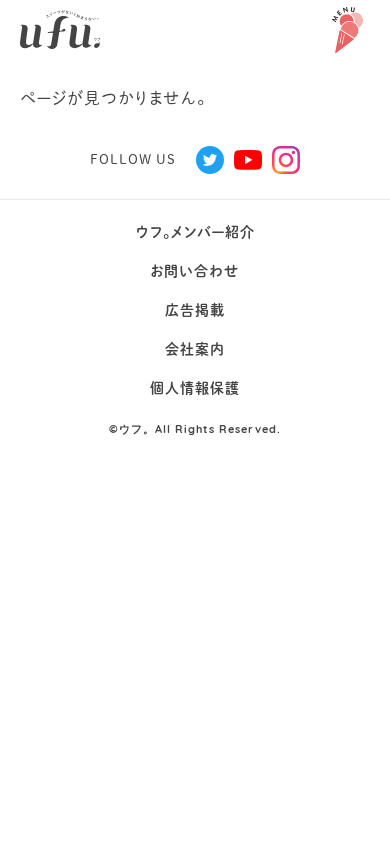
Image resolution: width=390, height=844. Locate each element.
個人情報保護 (195, 388)
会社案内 (195, 349)
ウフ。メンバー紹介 (195, 232)
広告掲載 (195, 310)
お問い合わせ (195, 271)
